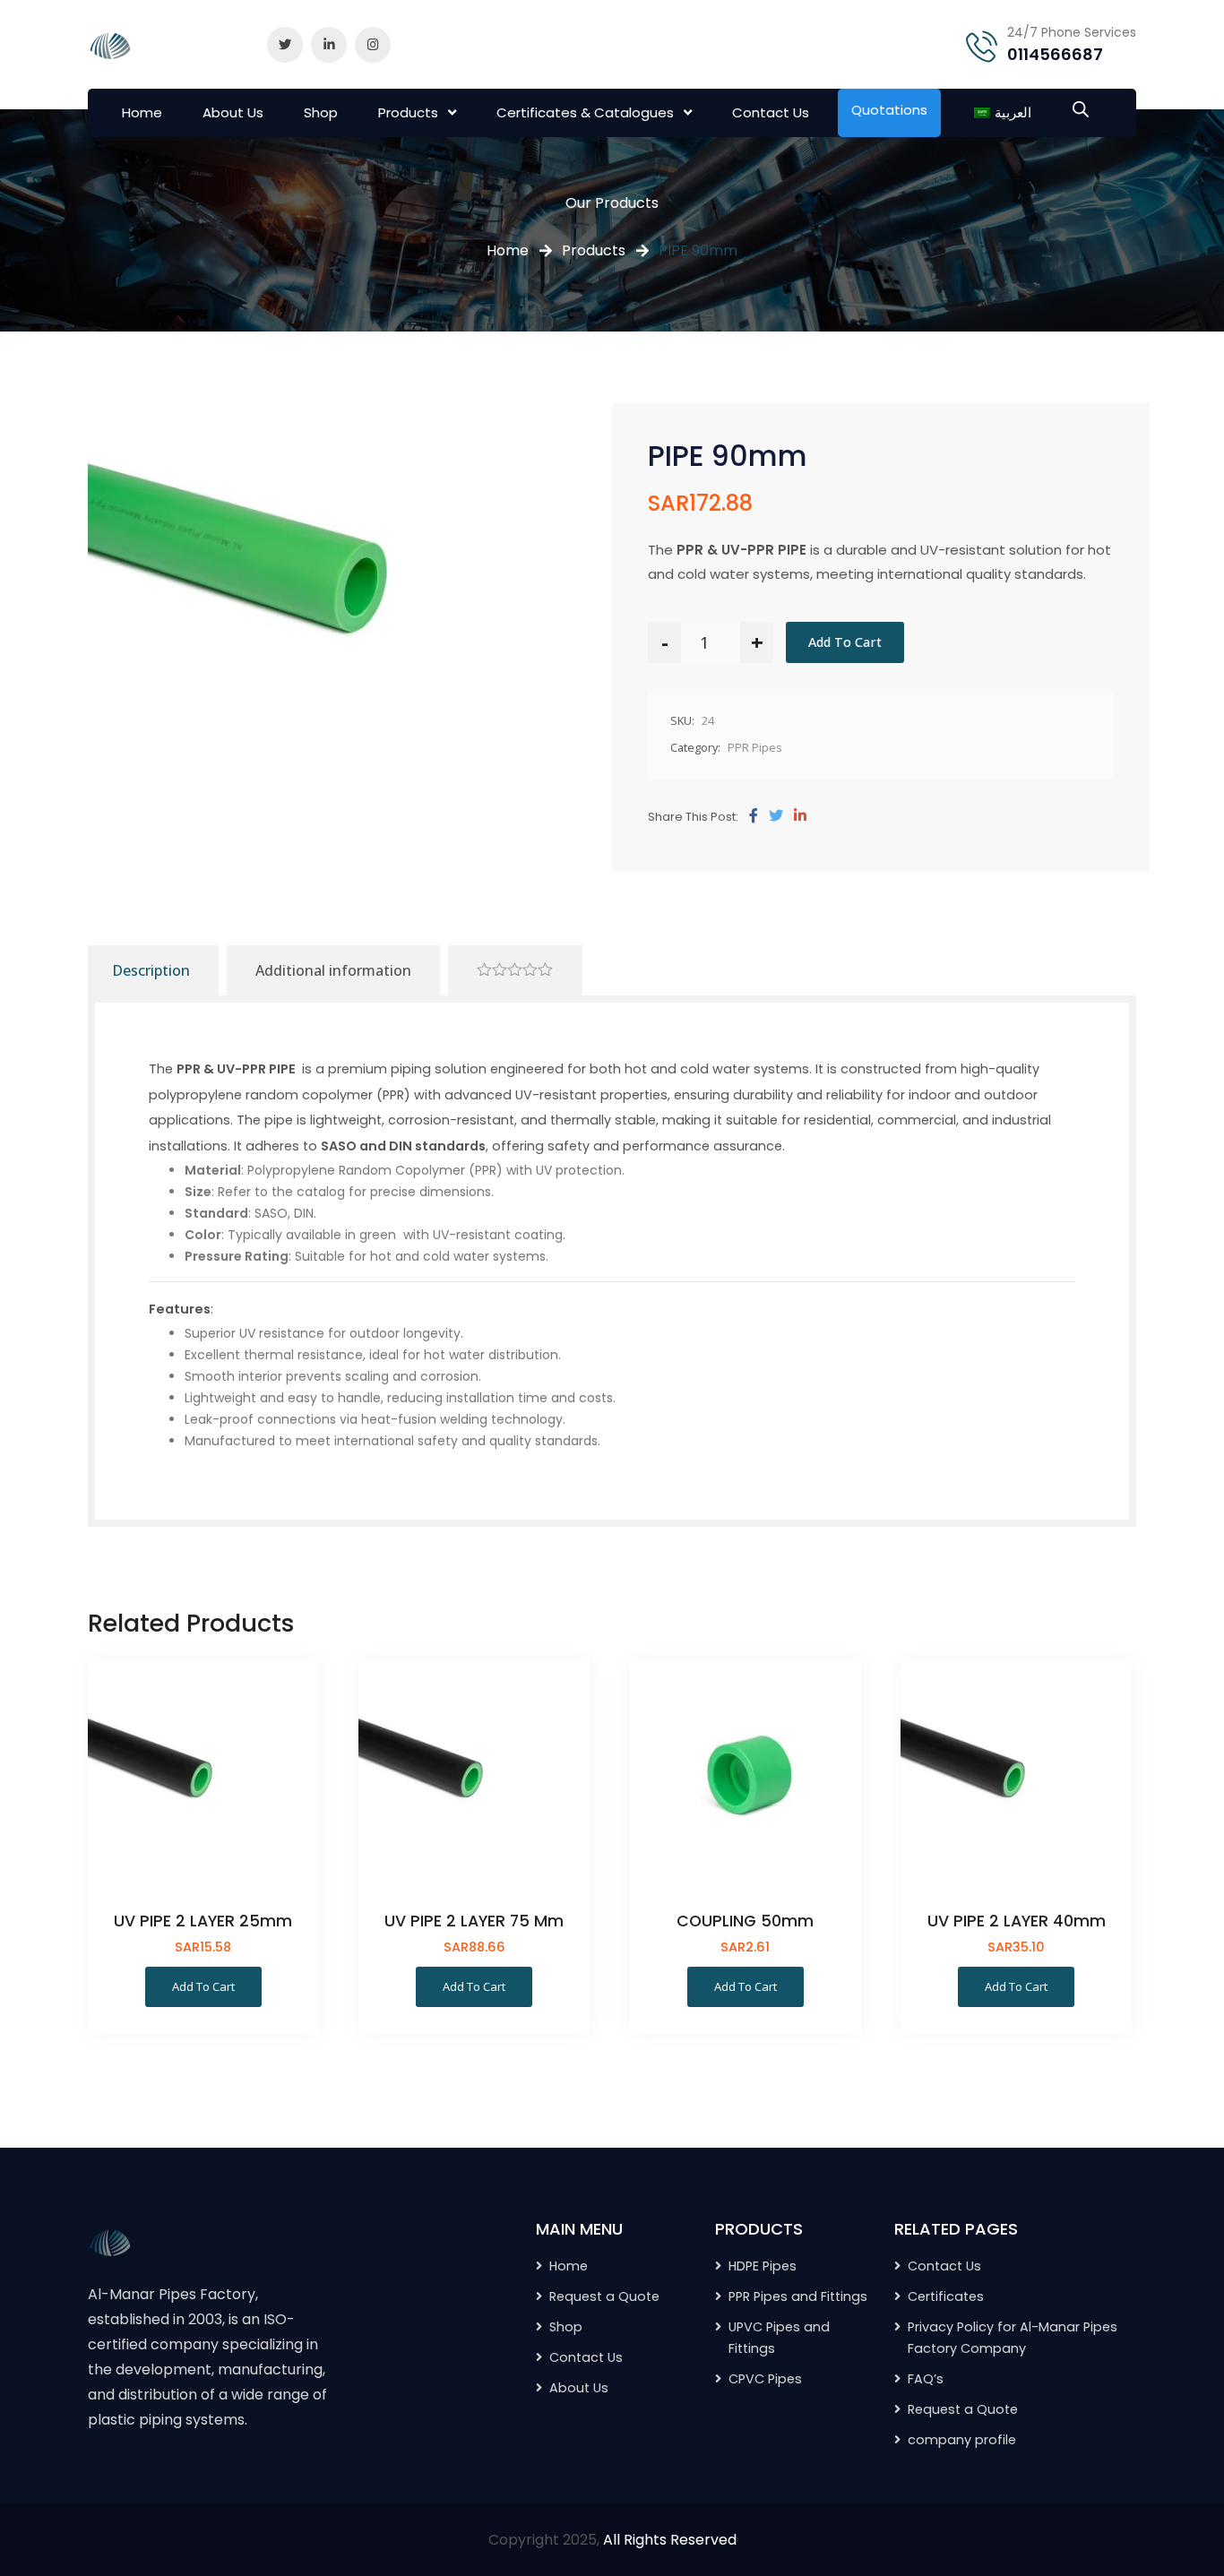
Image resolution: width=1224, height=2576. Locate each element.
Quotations (889, 110)
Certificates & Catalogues (585, 112)
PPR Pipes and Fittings (798, 2296)
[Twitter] (776, 816)
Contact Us (771, 112)
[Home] (110, 2241)
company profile (962, 2440)
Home (142, 112)
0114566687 (1055, 54)
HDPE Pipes (763, 2266)
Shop (321, 112)
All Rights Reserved (670, 2540)
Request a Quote (963, 2409)
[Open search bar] (1081, 108)
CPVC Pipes (765, 2379)
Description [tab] (151, 970)
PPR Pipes (755, 747)
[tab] (515, 970)
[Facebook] (754, 816)
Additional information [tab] (333, 970)
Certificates (946, 2296)
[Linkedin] (800, 816)
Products (408, 112)
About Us (233, 112)
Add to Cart (845, 642)
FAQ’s (926, 2379)
